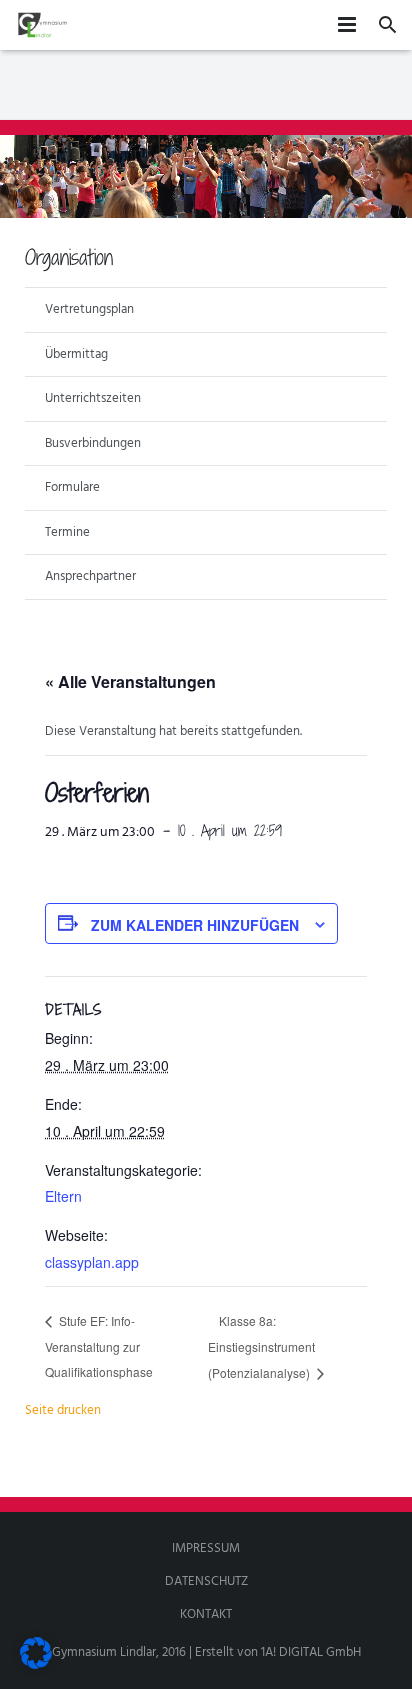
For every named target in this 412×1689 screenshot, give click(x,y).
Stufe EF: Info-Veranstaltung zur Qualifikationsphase (99, 1345)
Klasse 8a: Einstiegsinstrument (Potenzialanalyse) (261, 1346)
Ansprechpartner (90, 576)
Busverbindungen (93, 443)
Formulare (72, 487)
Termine (67, 532)
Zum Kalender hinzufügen (195, 925)
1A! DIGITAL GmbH (311, 1652)
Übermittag (76, 354)
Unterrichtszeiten (93, 398)
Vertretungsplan (89, 309)
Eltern (63, 1196)
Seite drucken (63, 1410)
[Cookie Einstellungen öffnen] (36, 1665)
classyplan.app (92, 1262)
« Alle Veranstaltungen (130, 681)
